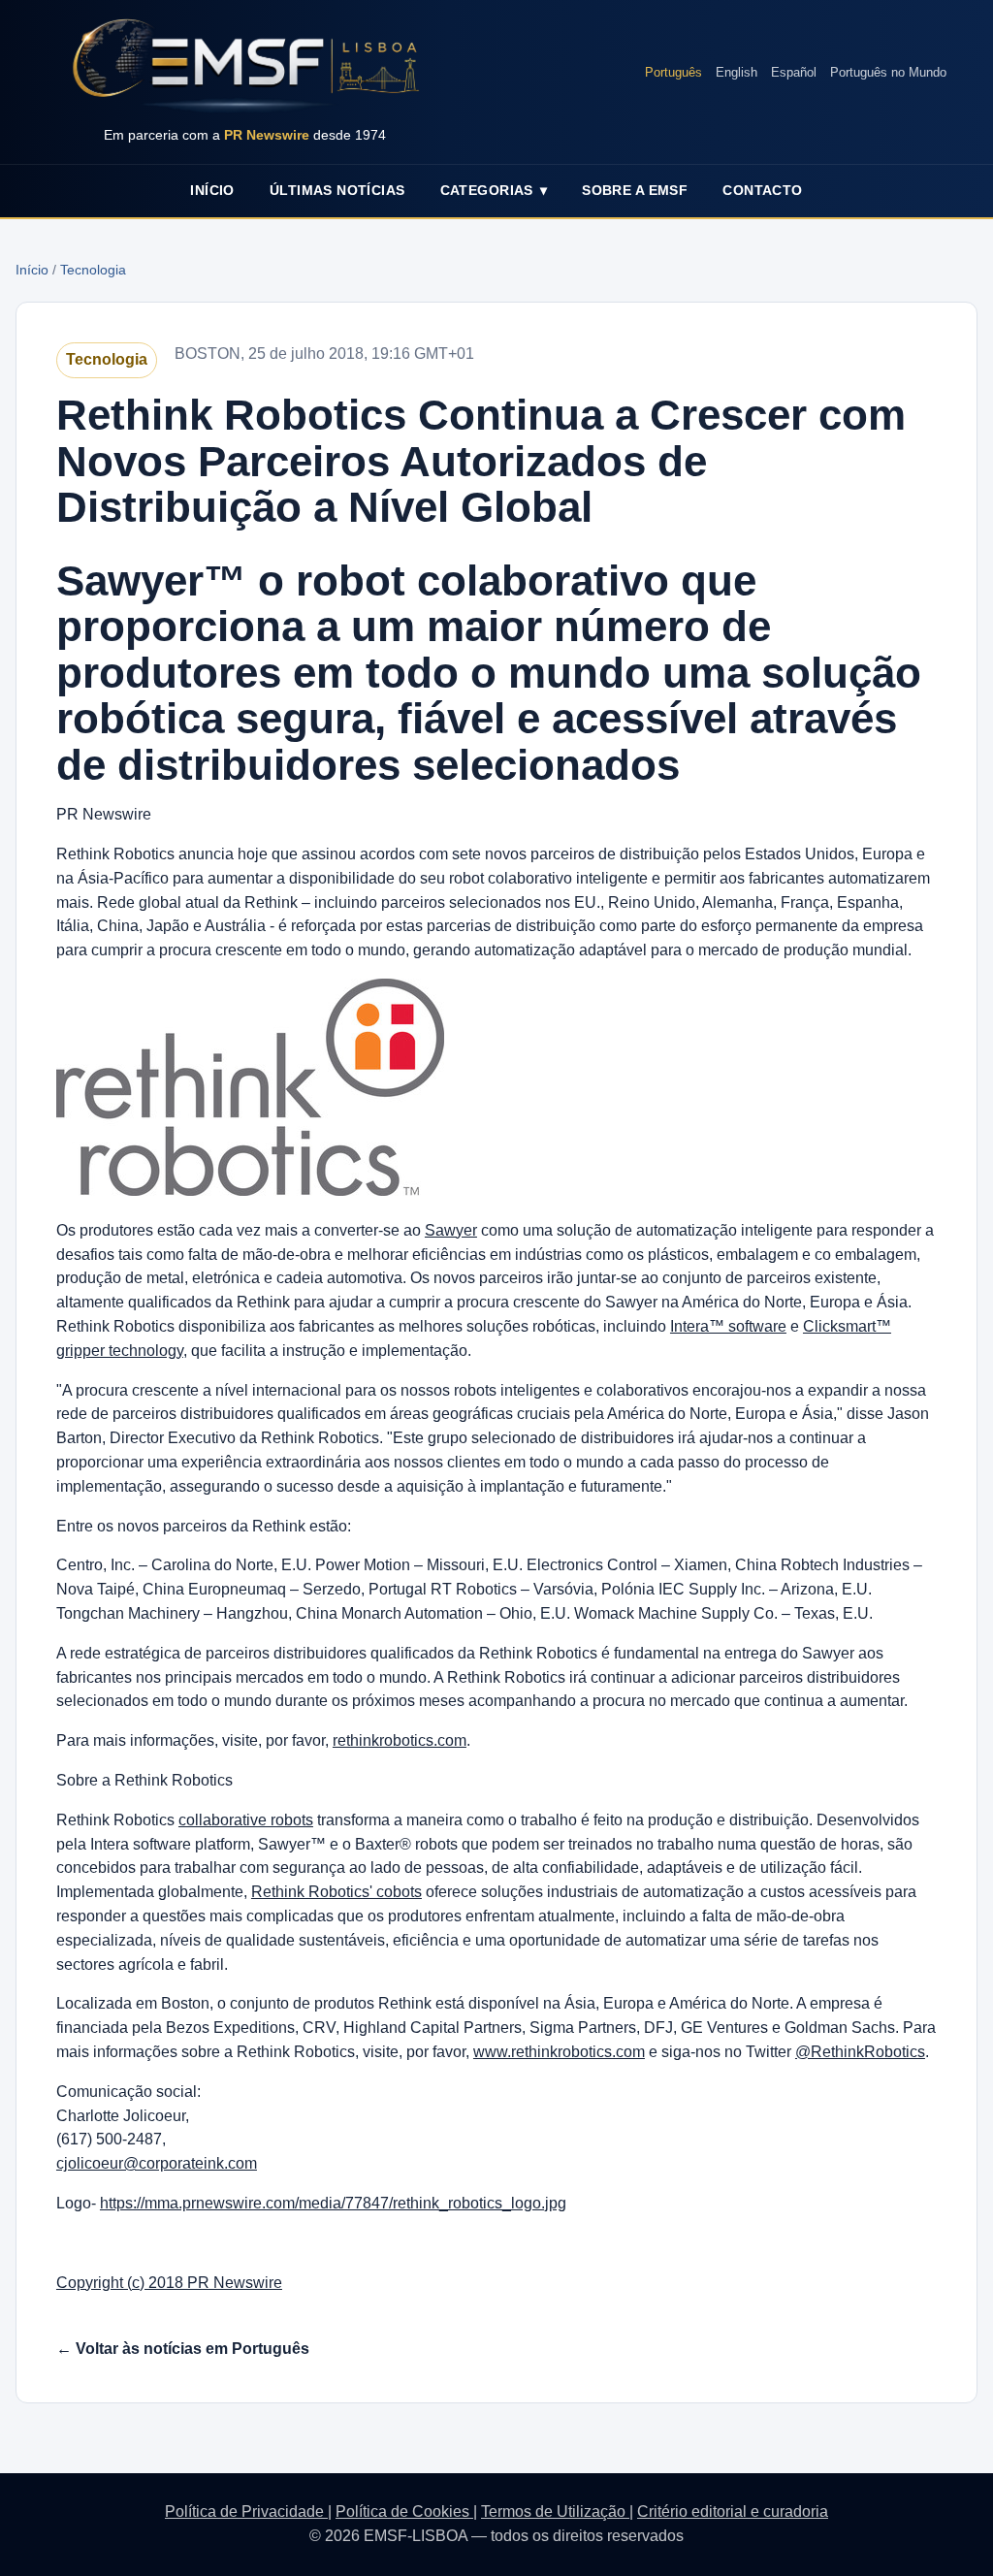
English (737, 72)
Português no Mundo (888, 72)
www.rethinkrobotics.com (559, 2052)
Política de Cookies (404, 2512)
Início (212, 190)
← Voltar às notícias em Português (183, 2349)
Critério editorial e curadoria (733, 2512)
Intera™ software (728, 1326)
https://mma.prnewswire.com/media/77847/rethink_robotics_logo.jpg (333, 2203)
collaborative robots (246, 1820)
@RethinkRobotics (860, 2052)
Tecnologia (93, 270)
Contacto (762, 190)
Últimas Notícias (337, 190)
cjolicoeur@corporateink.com (157, 2163)
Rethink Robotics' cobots (336, 1892)
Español (794, 72)
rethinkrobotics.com (400, 1740)
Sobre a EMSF (635, 190)
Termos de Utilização (555, 2512)
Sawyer (451, 1230)
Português (673, 72)
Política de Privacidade (246, 2512)
